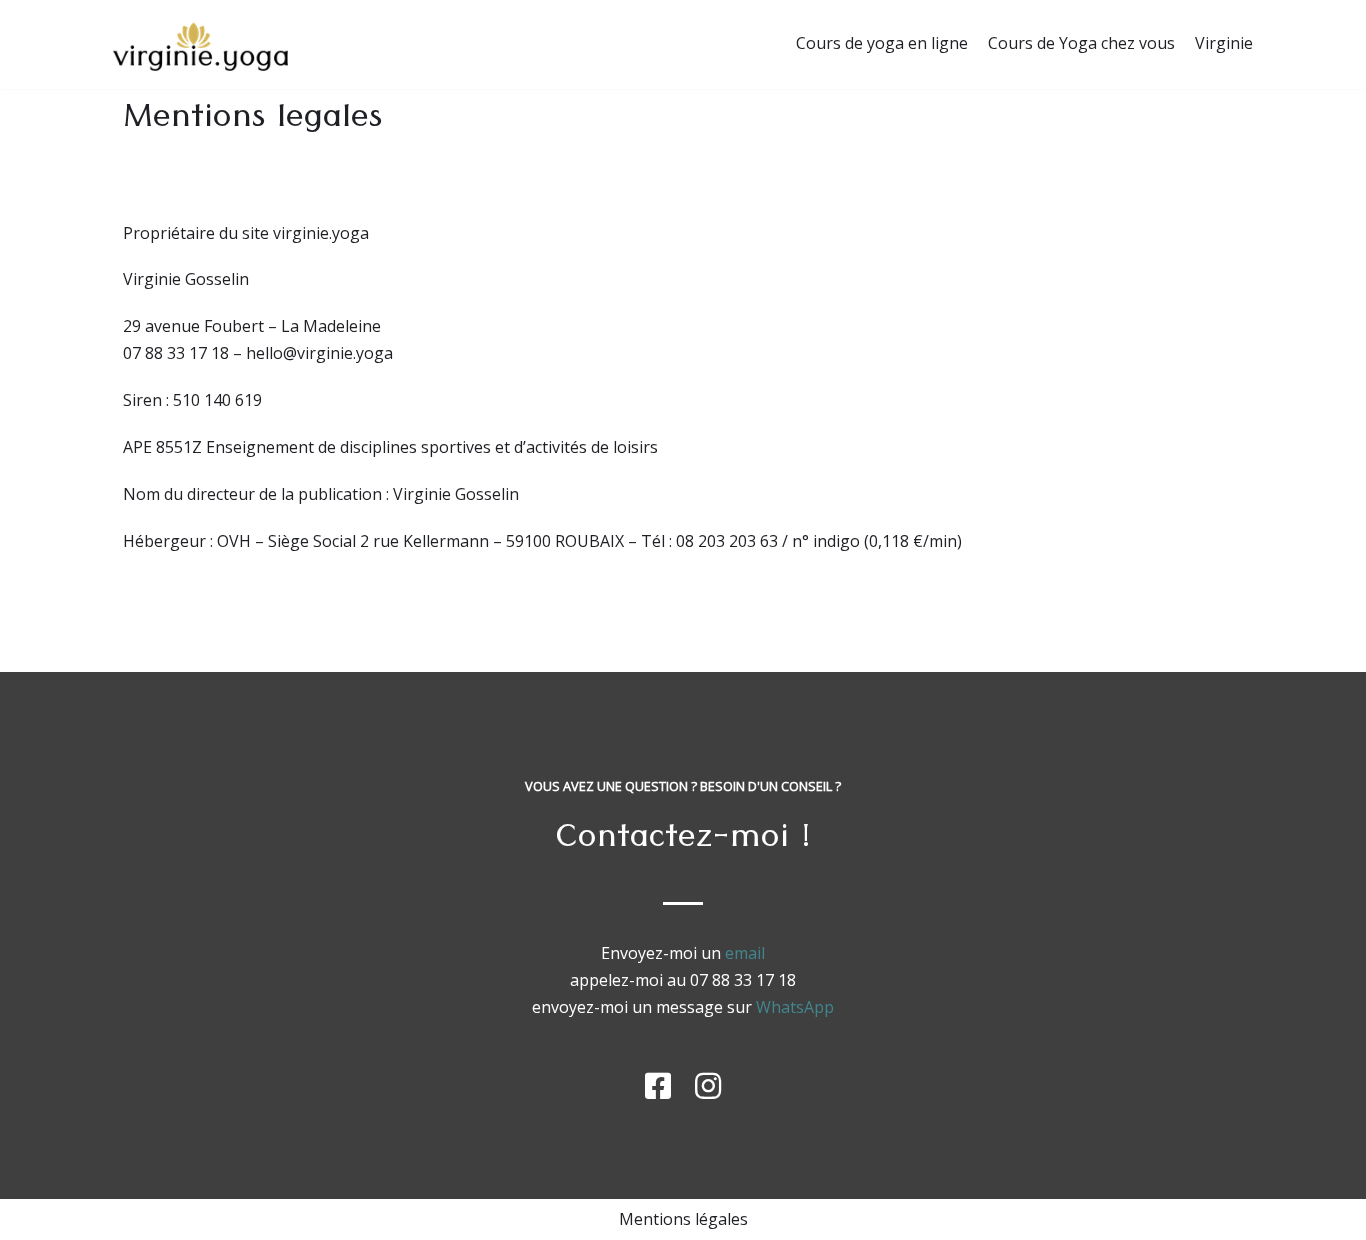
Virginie (1224, 43)
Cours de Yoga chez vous (1081, 43)
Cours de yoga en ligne (882, 43)
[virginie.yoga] (200, 44)
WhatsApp (795, 1007)
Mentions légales (683, 1219)
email (745, 953)
